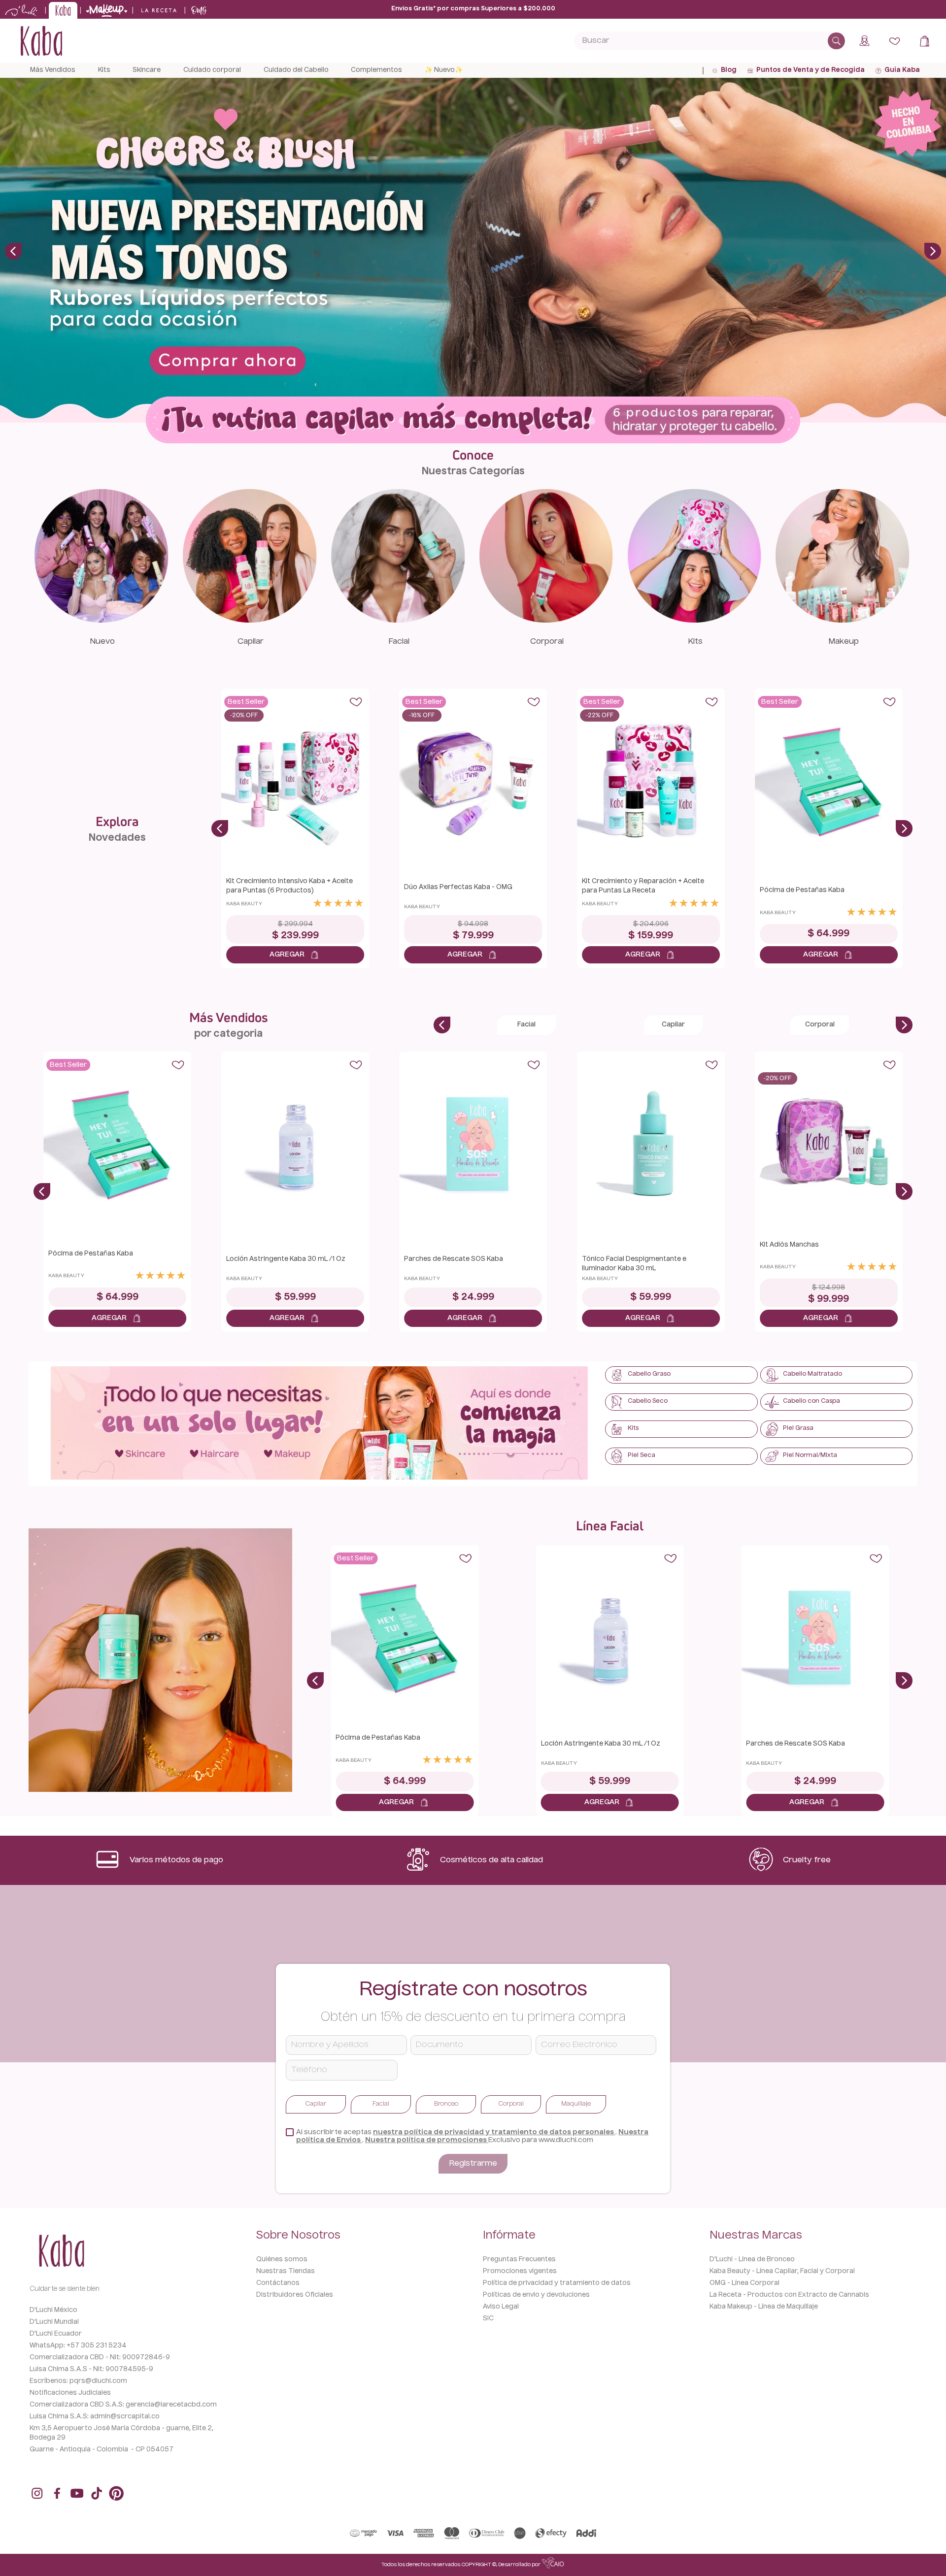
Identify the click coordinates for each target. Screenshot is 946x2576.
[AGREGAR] (295, 955)
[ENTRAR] (865, 41)
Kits (695, 642)
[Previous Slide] (13, 251)
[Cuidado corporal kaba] (546, 620)
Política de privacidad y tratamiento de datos (557, 2283)
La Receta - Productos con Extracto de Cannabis (789, 2295)
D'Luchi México (53, 2310)
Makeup (844, 642)
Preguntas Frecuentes (519, 2260)
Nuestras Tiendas (286, 2271)
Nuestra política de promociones (427, 2140)
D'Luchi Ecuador (56, 2334)
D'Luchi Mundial (54, 2322)
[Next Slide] (933, 251)
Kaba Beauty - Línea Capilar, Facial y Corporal (782, 2271)
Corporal (547, 642)
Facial (399, 642)
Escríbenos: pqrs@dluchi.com (78, 2381)
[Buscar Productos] (836, 41)
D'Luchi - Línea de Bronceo (752, 2260)
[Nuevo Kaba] (102, 620)
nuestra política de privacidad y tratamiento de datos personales (494, 2132)
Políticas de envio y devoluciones (536, 2295)
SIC (488, 2319)
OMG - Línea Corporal (744, 2283)
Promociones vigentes (520, 2271)
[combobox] (709, 41)
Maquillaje (576, 2104)
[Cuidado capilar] (250, 620)
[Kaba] (319, 1424)
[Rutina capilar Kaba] (473, 421)
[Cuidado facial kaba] (398, 620)
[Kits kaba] (694, 620)
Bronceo (446, 2104)
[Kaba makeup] (843, 620)
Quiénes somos (282, 2260)
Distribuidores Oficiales (295, 2295)
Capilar (251, 642)
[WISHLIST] (895, 41)
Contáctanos (278, 2283)
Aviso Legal (501, 2307)
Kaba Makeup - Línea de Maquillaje (764, 2307)
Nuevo (102, 642)
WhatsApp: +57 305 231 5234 (78, 2346)
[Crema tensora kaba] (160, 1661)
